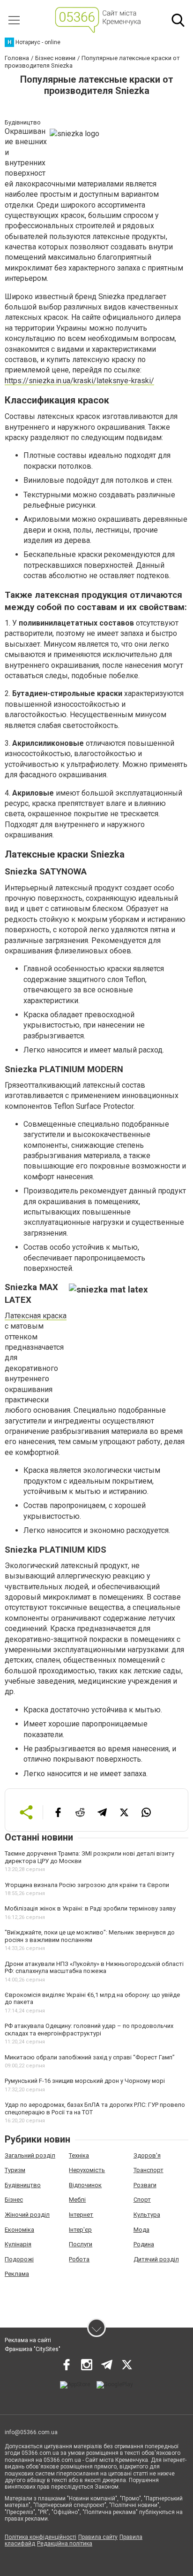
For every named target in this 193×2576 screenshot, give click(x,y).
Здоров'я (147, 2155)
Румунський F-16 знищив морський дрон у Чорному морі (85, 2081)
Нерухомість (87, 2170)
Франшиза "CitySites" (33, 2349)
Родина (144, 2244)
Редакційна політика (65, 2544)
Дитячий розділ (156, 2259)
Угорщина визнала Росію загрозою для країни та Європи (87, 1885)
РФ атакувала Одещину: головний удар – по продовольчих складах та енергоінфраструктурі (89, 2030)
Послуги (81, 2244)
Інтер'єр (80, 2230)
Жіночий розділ (27, 2215)
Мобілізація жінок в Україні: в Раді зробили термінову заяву (90, 1908)
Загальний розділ (30, 2155)
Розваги (145, 2185)
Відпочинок (85, 2185)
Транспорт (148, 2170)
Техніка (79, 2155)
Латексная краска (36, 1316)
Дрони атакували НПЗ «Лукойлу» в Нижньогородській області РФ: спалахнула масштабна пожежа (94, 1968)
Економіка (19, 2230)
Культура (147, 2215)
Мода (141, 2230)
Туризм (15, 2170)
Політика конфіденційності (41, 2537)
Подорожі (19, 2259)
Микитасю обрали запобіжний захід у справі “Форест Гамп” (90, 2057)
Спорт (142, 2200)
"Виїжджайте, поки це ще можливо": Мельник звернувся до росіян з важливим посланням (90, 1936)
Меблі (77, 2200)
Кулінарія (18, 2244)
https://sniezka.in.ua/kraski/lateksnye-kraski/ (79, 381)
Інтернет (81, 2215)
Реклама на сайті (28, 2340)
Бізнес (14, 2200)
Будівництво (23, 2185)
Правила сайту (98, 2537)
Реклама (17, 2274)
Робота (79, 2259)
